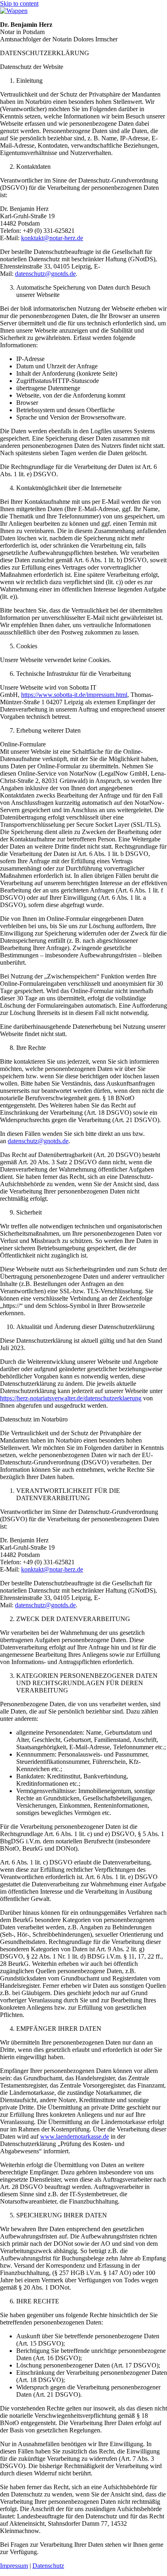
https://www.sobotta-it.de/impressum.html (74, 695)
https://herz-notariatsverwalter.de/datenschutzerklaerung (71, 1398)
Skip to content (19, 3)
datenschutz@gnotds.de (45, 274)
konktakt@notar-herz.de (52, 238)
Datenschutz (48, 2566)
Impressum (14, 2566)
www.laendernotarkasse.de (75, 2136)
